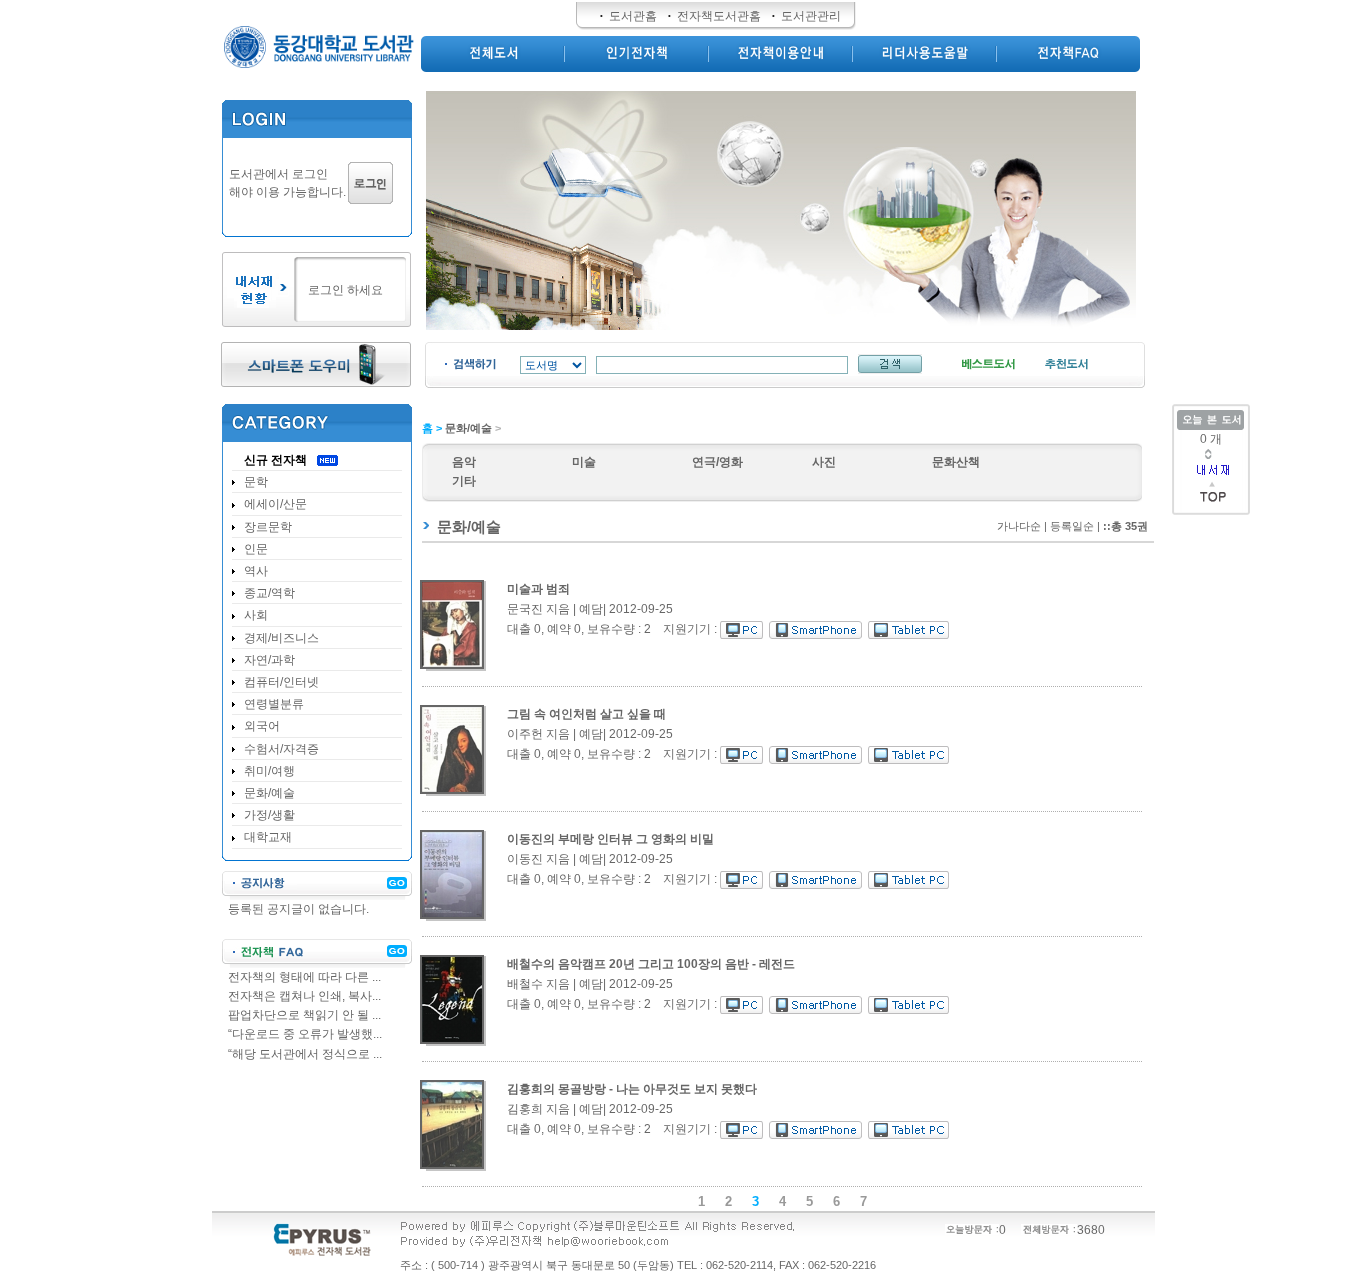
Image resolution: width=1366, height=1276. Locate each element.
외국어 (262, 726)
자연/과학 (269, 660)
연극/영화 (717, 462)
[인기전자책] (637, 53)
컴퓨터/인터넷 (281, 682)
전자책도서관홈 (719, 16)
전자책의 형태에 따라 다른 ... (304, 977)
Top (1213, 502)
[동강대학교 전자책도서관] (316, 51)
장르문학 (268, 527)
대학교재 (268, 837)
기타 (464, 481)
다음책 (1208, 456)
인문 (256, 549)
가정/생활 (269, 815)
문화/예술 (468, 428)
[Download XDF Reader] (316, 366)
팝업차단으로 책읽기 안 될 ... (304, 1015)
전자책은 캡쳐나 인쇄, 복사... (304, 996)
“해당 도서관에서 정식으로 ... (305, 1054)
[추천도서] (1066, 364)
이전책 (1230, 451)
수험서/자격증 (281, 749)
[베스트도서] (988, 364)
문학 (256, 482)
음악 (464, 462)
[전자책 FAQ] (317, 953)
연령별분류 (274, 704)
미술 (584, 462)
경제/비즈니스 (281, 638)
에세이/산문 (275, 504)
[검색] (890, 364)
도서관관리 (811, 16)
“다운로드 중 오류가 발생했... (305, 1034)
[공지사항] (317, 885)
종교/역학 (269, 593)
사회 (256, 615)
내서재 (1212, 470)
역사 (256, 571)
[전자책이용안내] (781, 53)
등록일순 (1072, 526)
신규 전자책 (275, 460)
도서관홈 (633, 16)
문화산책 (956, 462)
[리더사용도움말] (925, 53)
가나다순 (1019, 526)
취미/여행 (269, 771)
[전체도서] (493, 53)
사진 (824, 462)
